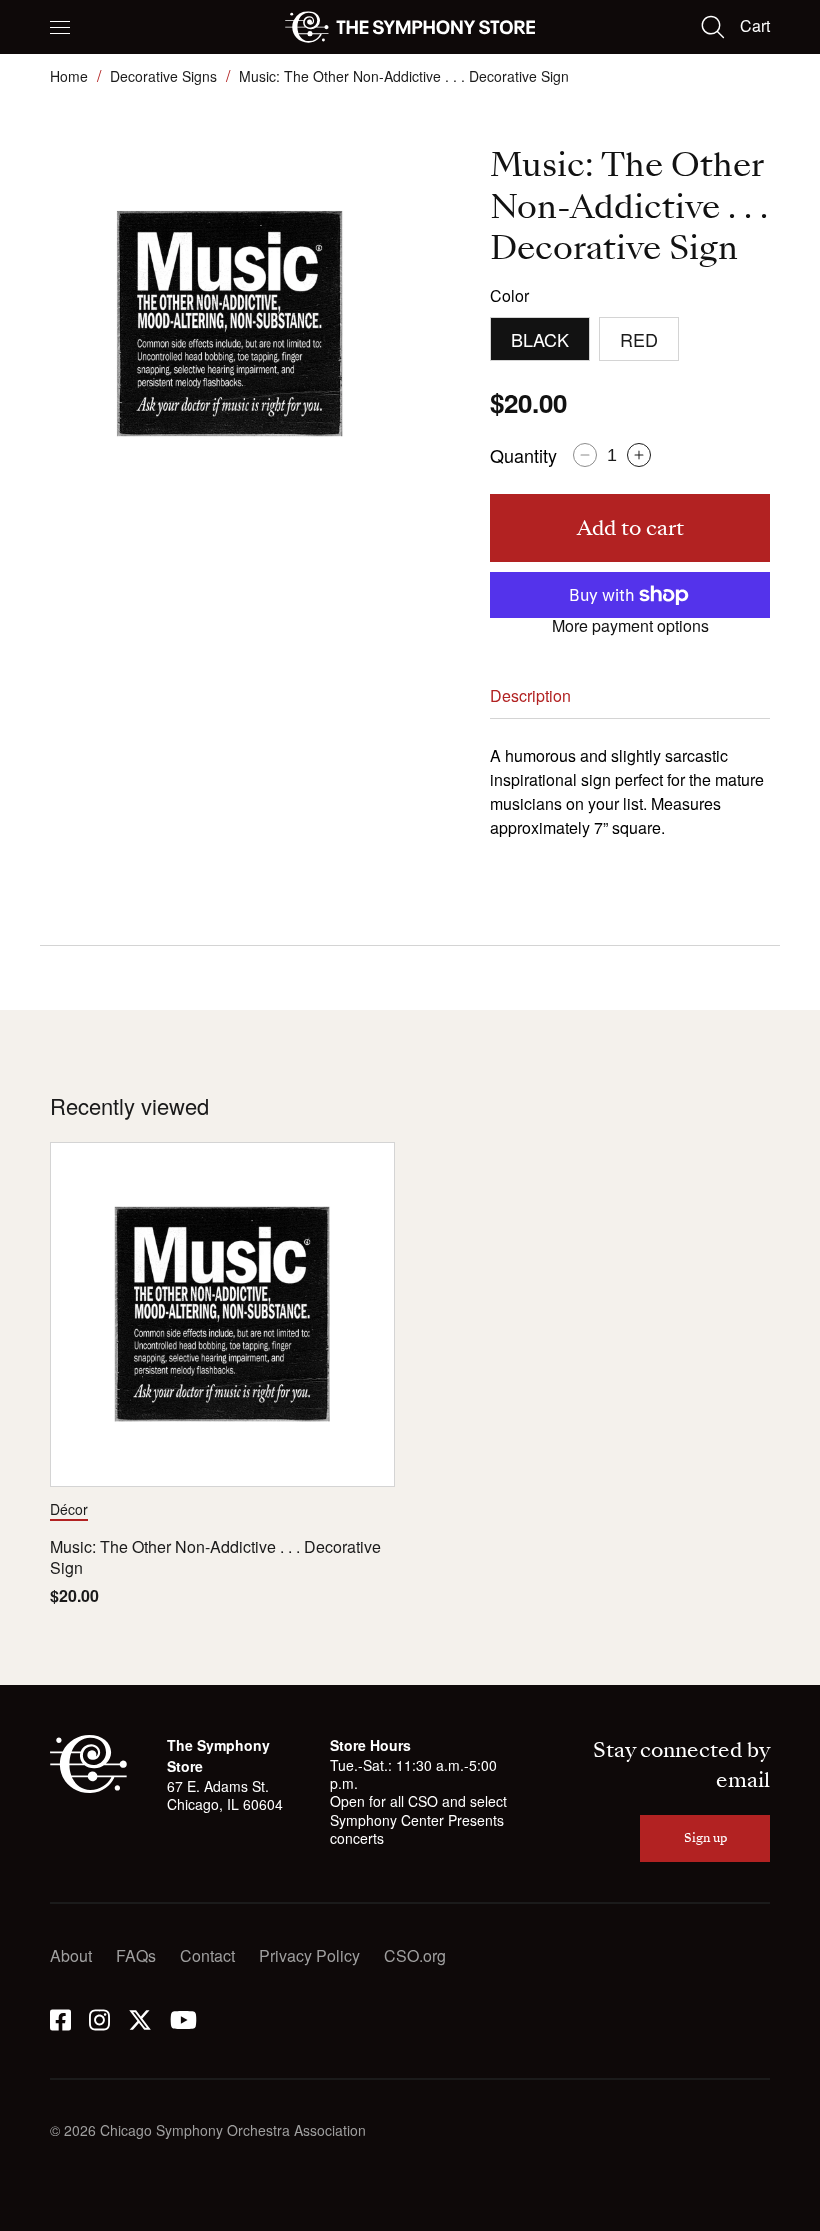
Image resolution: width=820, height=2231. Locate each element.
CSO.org (415, 1955)
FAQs (136, 1955)
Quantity (523, 455)
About (71, 1955)
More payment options (630, 626)
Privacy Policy (309, 1955)
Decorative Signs (163, 76)
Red (639, 339)
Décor (69, 1509)
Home (69, 76)
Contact (207, 1955)
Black (540, 339)
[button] (60, 27)
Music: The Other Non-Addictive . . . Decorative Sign (215, 1558)
